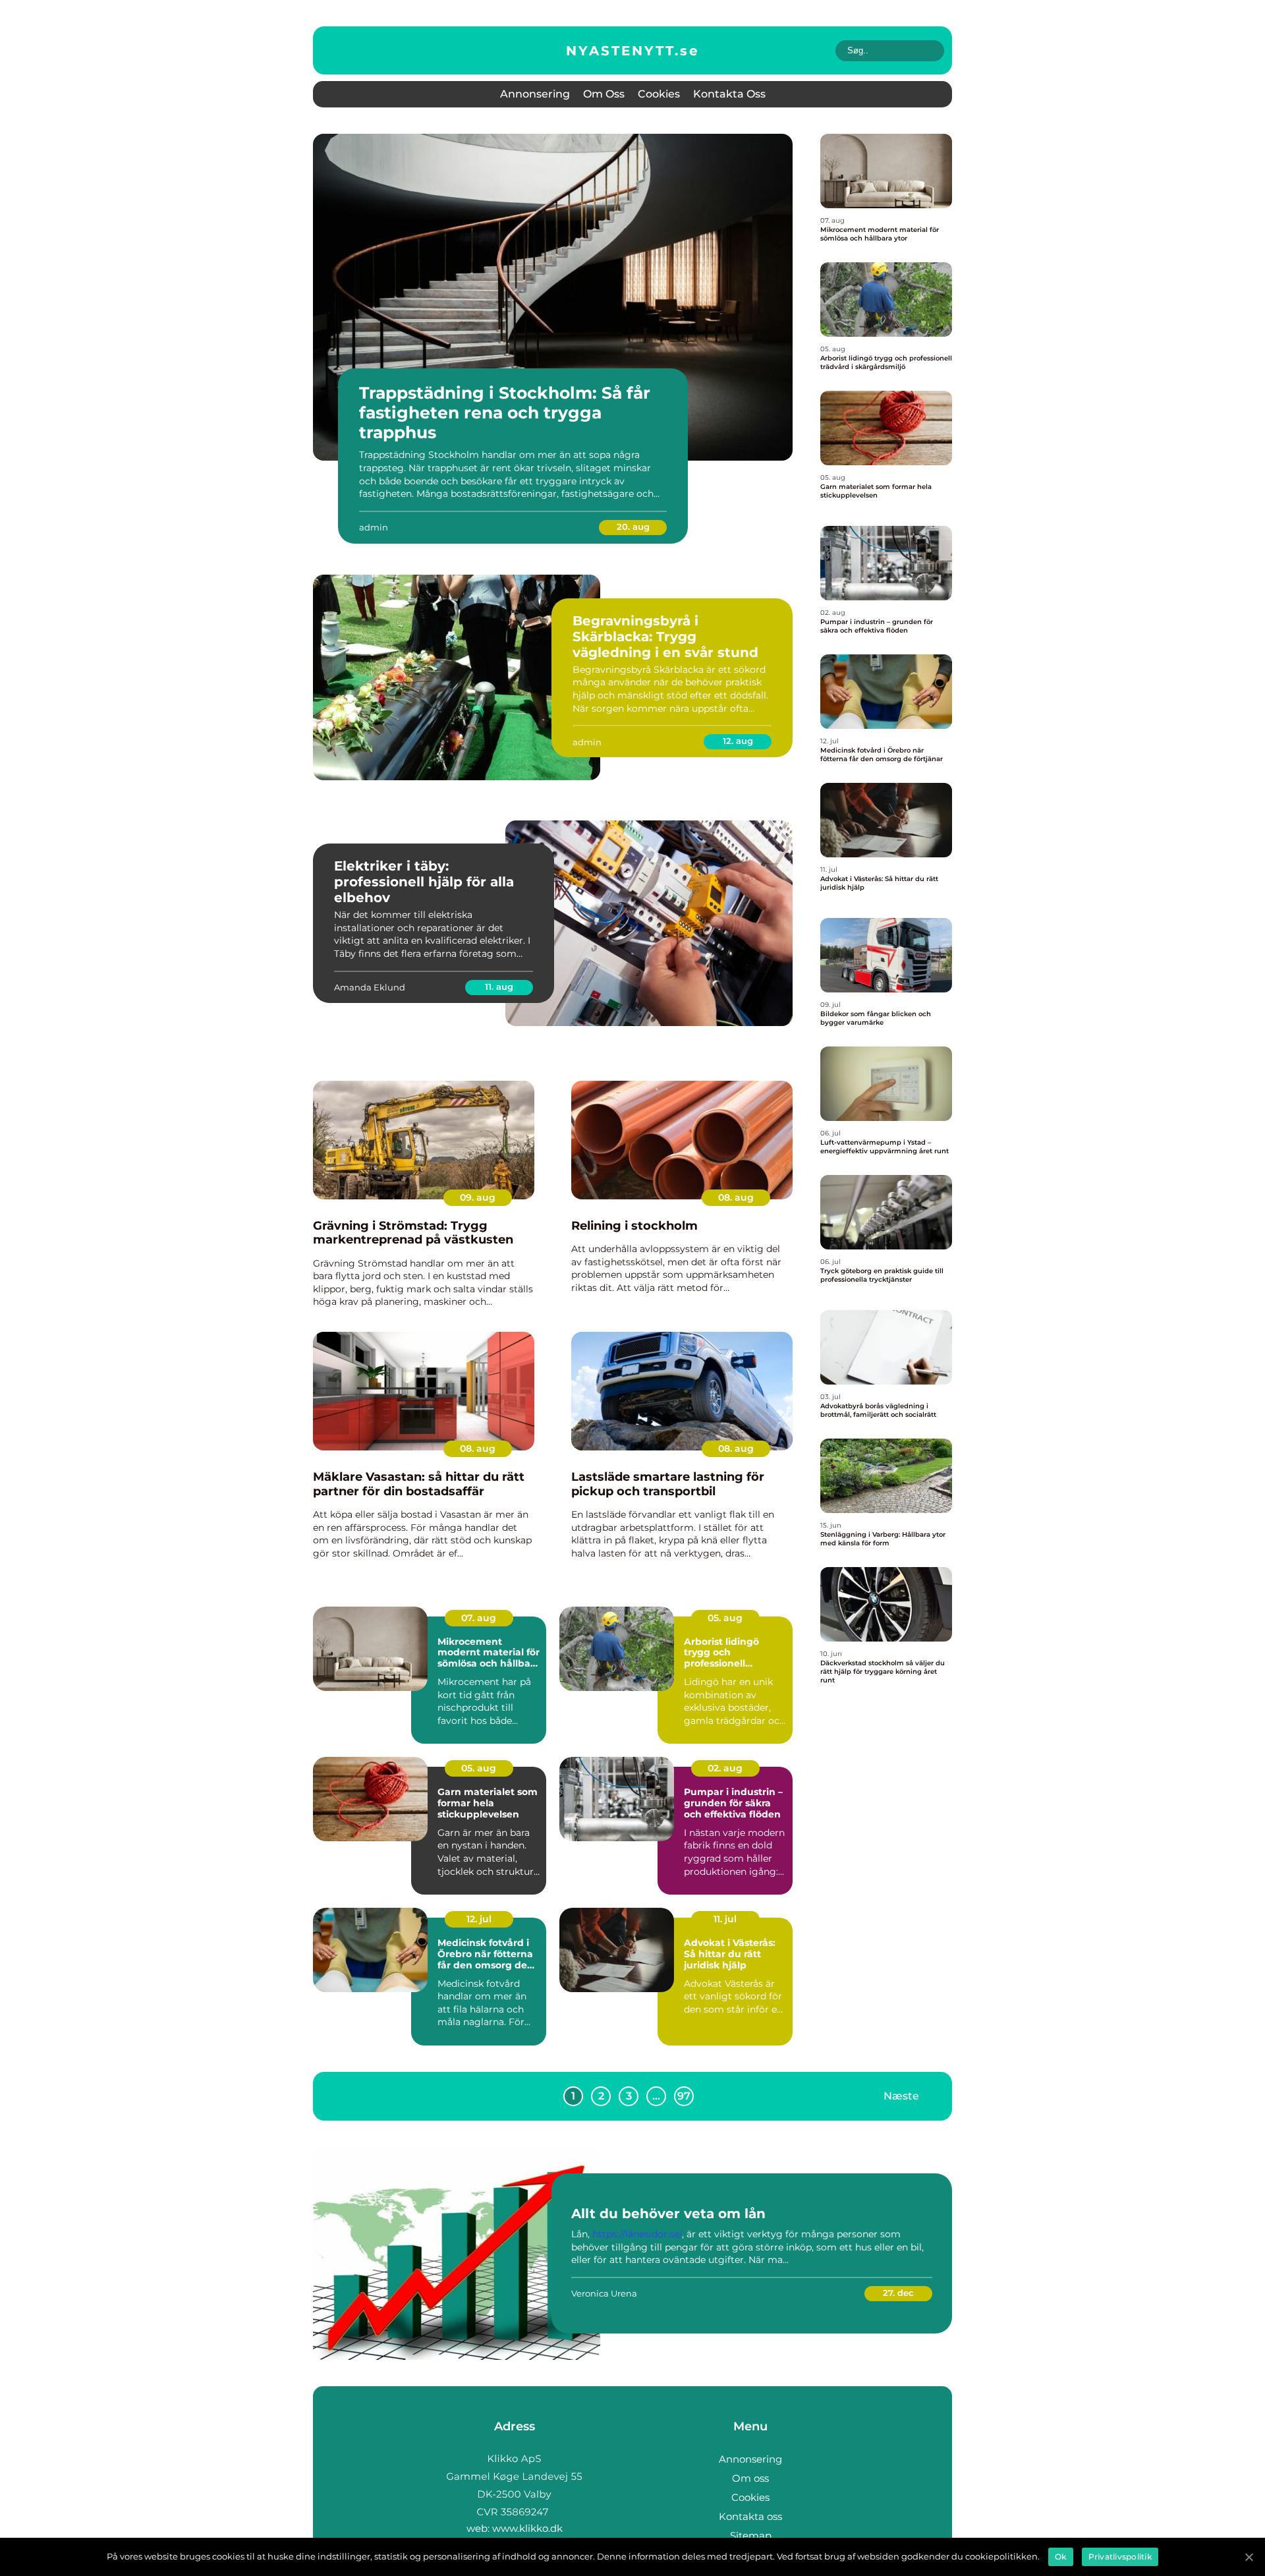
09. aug (478, 1197)
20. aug (633, 527)
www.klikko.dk (527, 2528)
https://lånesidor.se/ (637, 2234)
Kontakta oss (729, 94)
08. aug (736, 1197)
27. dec (898, 2293)
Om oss (604, 94)
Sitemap (751, 2535)
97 (684, 2096)
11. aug (499, 987)
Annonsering (535, 94)
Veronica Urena (604, 2293)
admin (374, 527)
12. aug (738, 741)
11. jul (725, 1919)
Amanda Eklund (370, 987)
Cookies (659, 94)
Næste (901, 2096)
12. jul (479, 1919)
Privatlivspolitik (1120, 2557)
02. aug (725, 1768)
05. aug (725, 1618)
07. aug (479, 1618)
